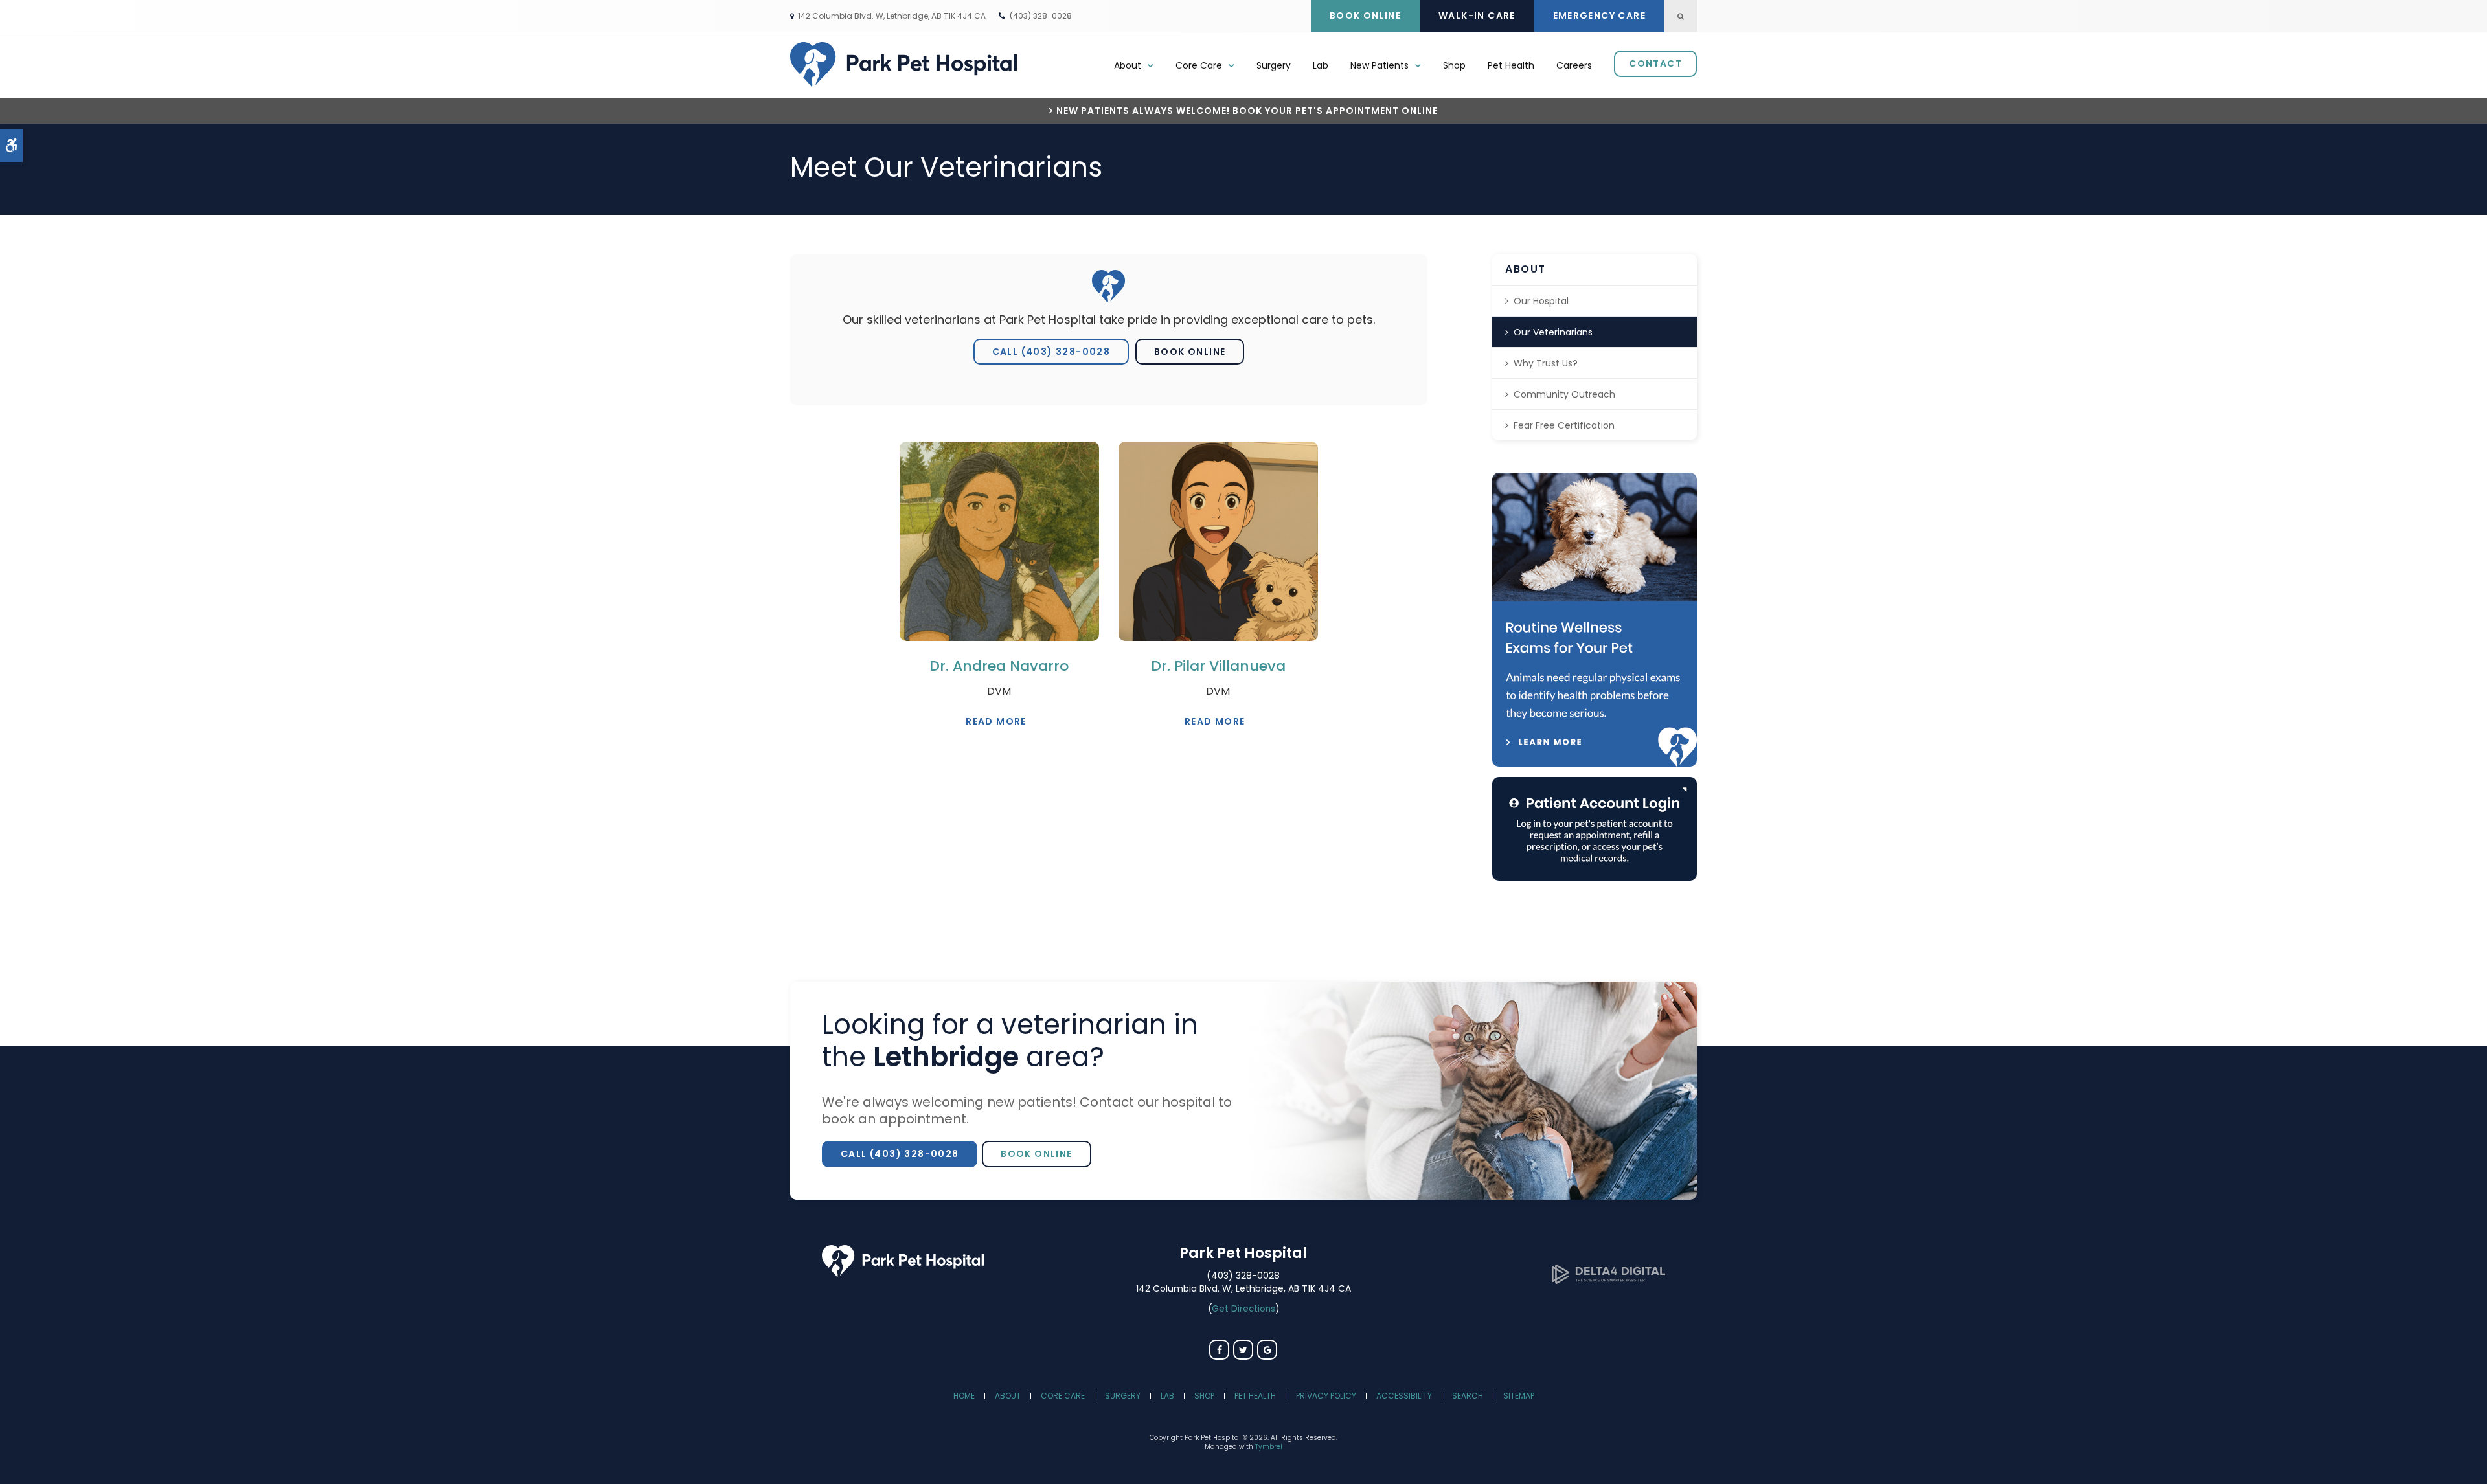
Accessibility (1404, 1396)
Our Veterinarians (1553, 332)
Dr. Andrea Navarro (999, 666)
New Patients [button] (1380, 65)
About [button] (1128, 65)
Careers (1574, 65)
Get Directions (1243, 1309)
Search (1468, 1396)
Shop (1454, 65)
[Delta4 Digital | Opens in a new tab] (1608, 1280)
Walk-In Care (1477, 16)
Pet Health (1511, 65)
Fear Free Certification (1564, 425)
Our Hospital (1541, 301)
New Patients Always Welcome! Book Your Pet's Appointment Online (1247, 111)
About (1008, 1396)
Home (964, 1396)
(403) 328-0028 (1041, 16)
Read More (996, 721)
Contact (1655, 63)
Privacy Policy (1326, 1396)
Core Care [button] (1199, 65)
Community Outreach (1564, 394)
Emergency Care (1600, 16)
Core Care (1063, 1396)
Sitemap (1519, 1396)
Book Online (1365, 16)
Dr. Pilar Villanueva (1218, 666)
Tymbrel (1269, 1447)
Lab (1321, 65)
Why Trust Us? (1546, 363)
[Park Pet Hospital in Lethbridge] (903, 1274)
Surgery (1274, 65)
